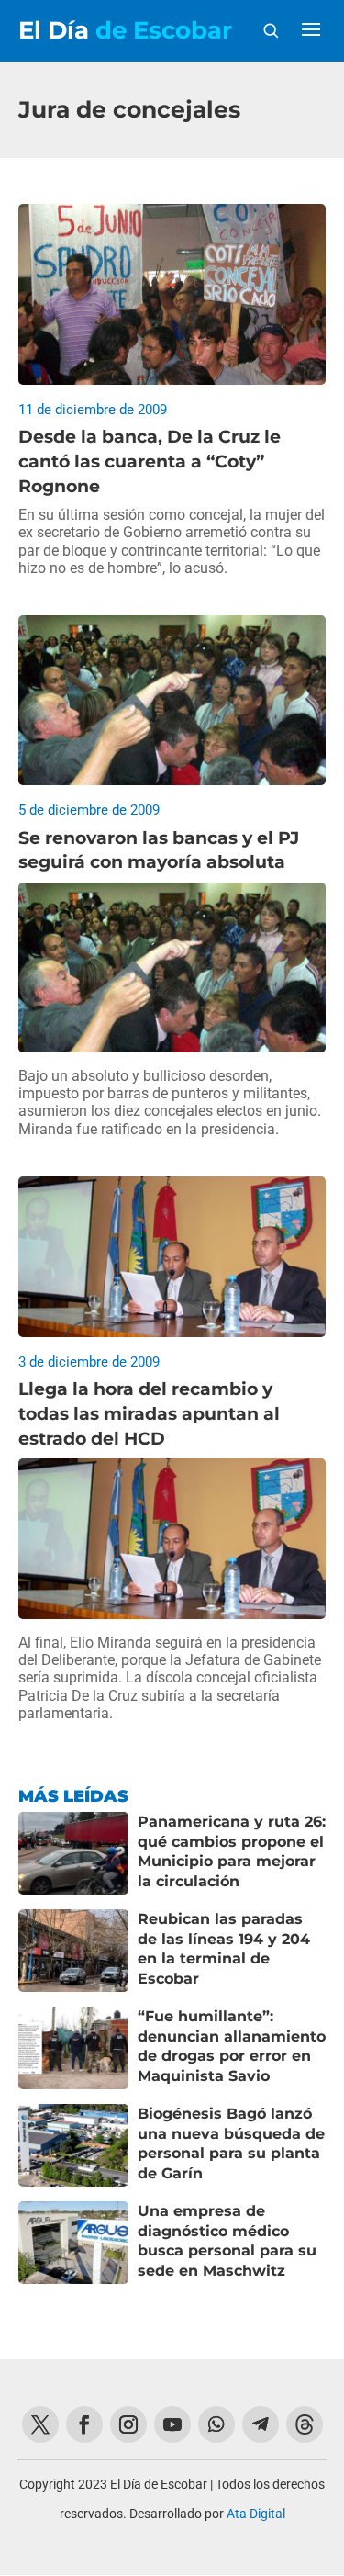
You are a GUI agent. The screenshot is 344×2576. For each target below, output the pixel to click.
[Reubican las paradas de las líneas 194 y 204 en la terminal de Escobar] (73, 1951)
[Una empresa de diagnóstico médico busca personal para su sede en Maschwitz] (73, 2243)
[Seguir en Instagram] (128, 2424)
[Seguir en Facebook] (84, 2424)
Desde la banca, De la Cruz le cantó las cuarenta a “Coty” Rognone (150, 461)
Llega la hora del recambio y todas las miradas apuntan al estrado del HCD (149, 1413)
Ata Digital (256, 2514)
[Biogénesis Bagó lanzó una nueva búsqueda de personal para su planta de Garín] (73, 2145)
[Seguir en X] (40, 2424)
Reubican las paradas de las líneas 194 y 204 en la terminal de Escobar (224, 1949)
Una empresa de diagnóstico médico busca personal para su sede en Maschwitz (227, 2241)
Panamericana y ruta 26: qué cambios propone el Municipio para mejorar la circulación (232, 1851)
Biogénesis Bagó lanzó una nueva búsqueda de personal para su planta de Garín (231, 2143)
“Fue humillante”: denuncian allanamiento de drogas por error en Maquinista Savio (232, 2046)
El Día (125, 30)
